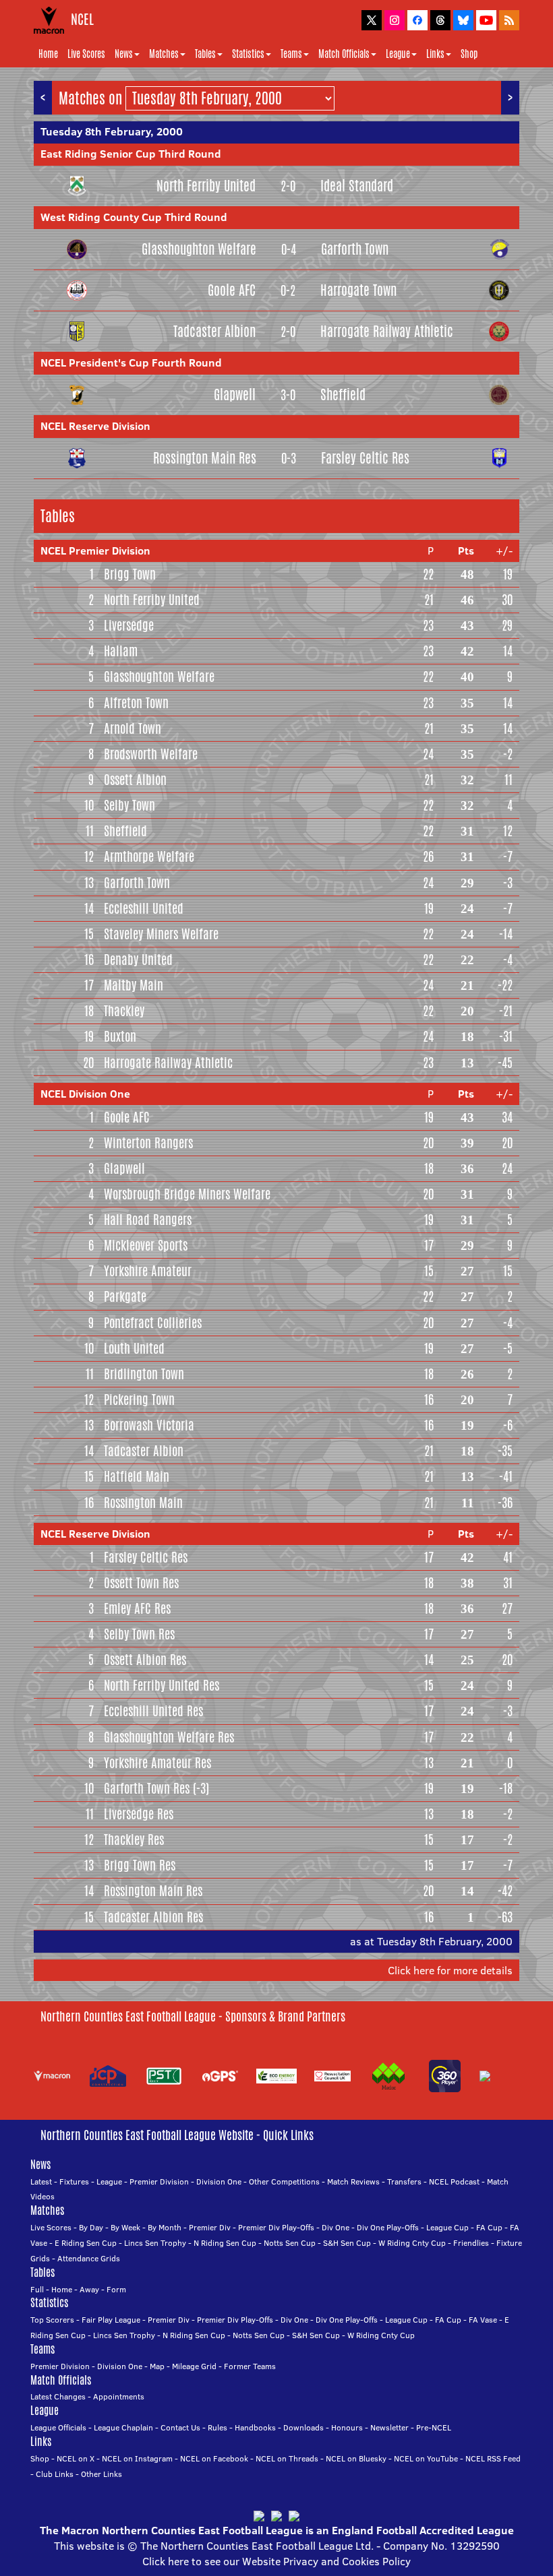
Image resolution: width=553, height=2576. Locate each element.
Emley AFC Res (137, 1608)
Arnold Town (133, 728)
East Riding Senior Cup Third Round (131, 154)
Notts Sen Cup (290, 2243)
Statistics (248, 54)
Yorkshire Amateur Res (157, 1763)
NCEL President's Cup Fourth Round (131, 363)
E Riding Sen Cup (86, 2243)
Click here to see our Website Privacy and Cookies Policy (276, 2561)
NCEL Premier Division (95, 551)
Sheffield (343, 395)
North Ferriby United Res (162, 1685)
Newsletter (389, 2427)
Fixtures (74, 2181)
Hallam (121, 651)
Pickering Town (139, 1400)
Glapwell (235, 395)
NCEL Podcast (454, 2181)
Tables (205, 54)
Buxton (120, 1036)
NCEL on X (76, 2458)
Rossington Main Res (205, 458)
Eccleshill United (144, 908)
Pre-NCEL (434, 2427)
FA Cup (489, 2227)
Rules (217, 2427)
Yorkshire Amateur (148, 1271)
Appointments (119, 2396)
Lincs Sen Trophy (155, 2243)
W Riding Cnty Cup (412, 2243)
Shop (469, 54)
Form (116, 2289)
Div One (336, 2227)
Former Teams (250, 2366)
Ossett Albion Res (145, 1660)
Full (37, 2289)
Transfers (404, 2181)
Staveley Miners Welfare (161, 934)
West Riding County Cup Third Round (134, 217)
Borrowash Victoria (149, 1425)
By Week (125, 2227)
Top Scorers (52, 2320)
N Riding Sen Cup (225, 2243)
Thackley (124, 1011)
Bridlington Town (144, 1374)
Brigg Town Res (140, 1865)
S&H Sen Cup (347, 2243)
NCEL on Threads (287, 2458)
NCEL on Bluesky (356, 2458)
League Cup (447, 2227)
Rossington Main (143, 1503)
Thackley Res (134, 1840)
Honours (347, 2427)
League (398, 54)
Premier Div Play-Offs (276, 2227)
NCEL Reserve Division (95, 426)
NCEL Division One (85, 1094)
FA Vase (483, 2320)
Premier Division (159, 2181)
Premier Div (210, 2227)
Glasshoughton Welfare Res (169, 1737)
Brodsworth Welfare (151, 754)
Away (89, 2289)
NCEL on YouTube (426, 2458)
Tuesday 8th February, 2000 (112, 131)
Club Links (55, 2474)
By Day (91, 2227)
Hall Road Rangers (148, 1220)
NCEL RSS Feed (493, 2458)
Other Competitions (284, 2181)
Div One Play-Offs (388, 2227)
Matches (164, 54)
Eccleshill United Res (153, 1711)
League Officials (58, 2427)
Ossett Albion (135, 780)
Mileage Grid (194, 2366)
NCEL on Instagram (137, 2458)
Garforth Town (355, 249)
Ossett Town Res (141, 1583)
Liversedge (129, 625)
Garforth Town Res (147, 1788)
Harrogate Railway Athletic (387, 331)
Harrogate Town (358, 290)
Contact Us (180, 2427)
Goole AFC (232, 290)
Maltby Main (134, 985)
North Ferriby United (206, 186)
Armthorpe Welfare (149, 856)
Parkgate (125, 1296)
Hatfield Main (137, 1476)
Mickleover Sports (146, 1245)
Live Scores (86, 54)
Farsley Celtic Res (365, 458)
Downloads (303, 2427)
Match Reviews (353, 2181)
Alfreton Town (136, 703)
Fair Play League (111, 2320)
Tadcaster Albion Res (153, 1917)
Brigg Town (130, 574)
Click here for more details (450, 1970)
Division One (219, 2181)
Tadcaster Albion (214, 331)
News (124, 54)
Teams (291, 54)
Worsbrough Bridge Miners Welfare (187, 1194)
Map (157, 2366)
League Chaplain (123, 2427)
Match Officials (344, 54)
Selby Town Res (139, 1634)
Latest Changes (58, 2396)
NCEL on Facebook (214, 2458)
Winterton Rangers (148, 1143)
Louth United (134, 1348)
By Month (165, 2227)
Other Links (101, 2474)
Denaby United (138, 960)
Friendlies (471, 2243)
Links (435, 54)
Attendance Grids (89, 2258)
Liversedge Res (139, 1814)
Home (48, 54)
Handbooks (255, 2427)
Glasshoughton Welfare (199, 249)
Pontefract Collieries (153, 1323)
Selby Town (129, 805)
